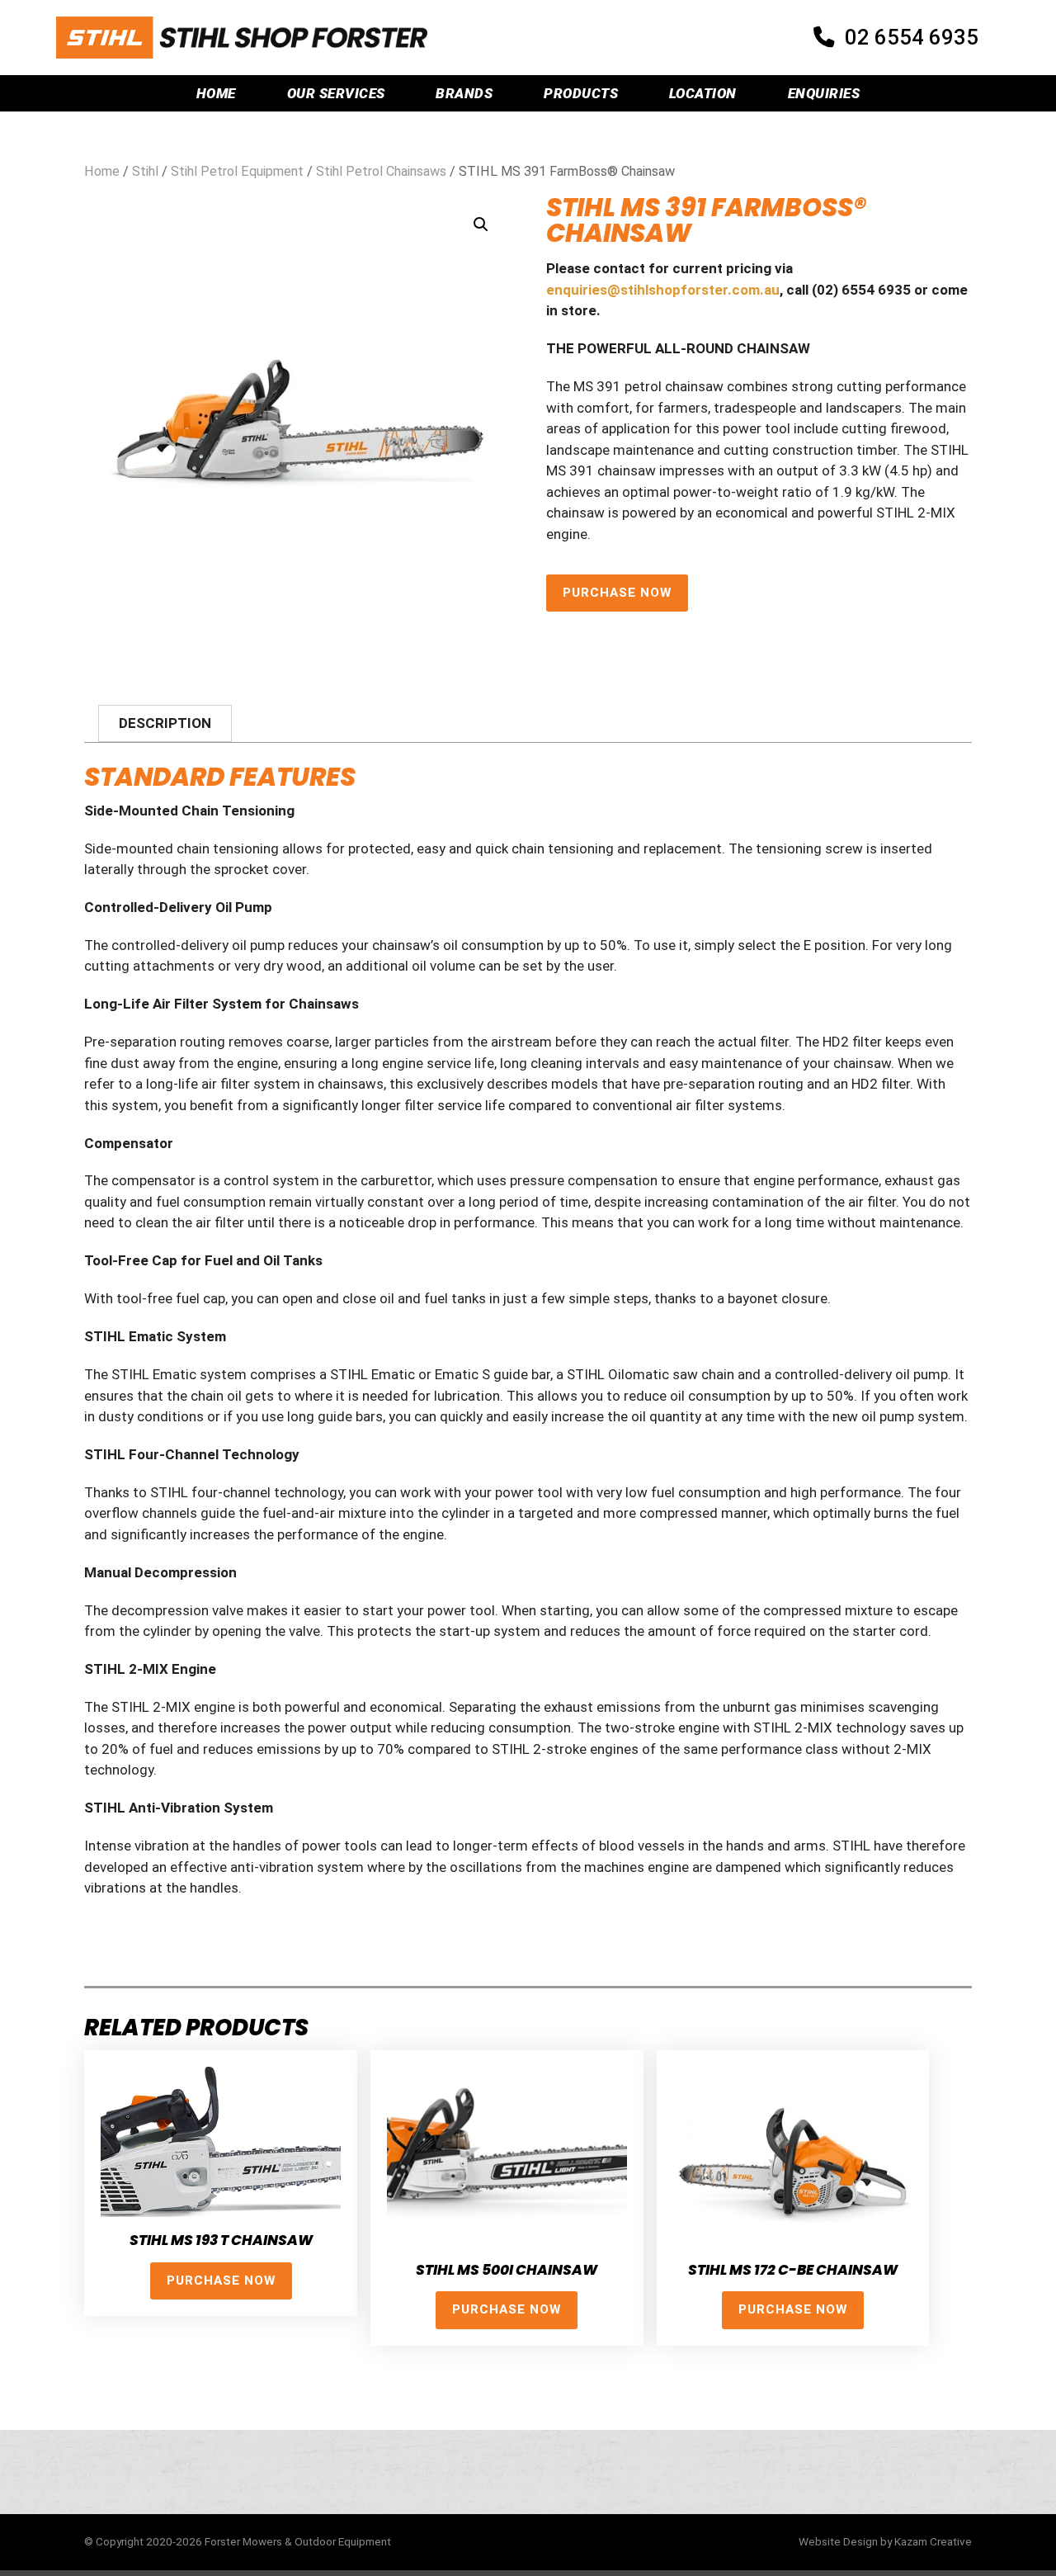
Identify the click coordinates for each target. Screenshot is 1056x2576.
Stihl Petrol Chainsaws (381, 171)
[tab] (165, 723)
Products (581, 93)
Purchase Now (617, 593)
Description (165, 723)
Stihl (145, 171)
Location (703, 93)
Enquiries (824, 93)
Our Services (336, 93)
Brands (464, 93)
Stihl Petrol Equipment (237, 171)
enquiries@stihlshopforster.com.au (663, 290)
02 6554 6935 (912, 37)
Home (216, 93)
